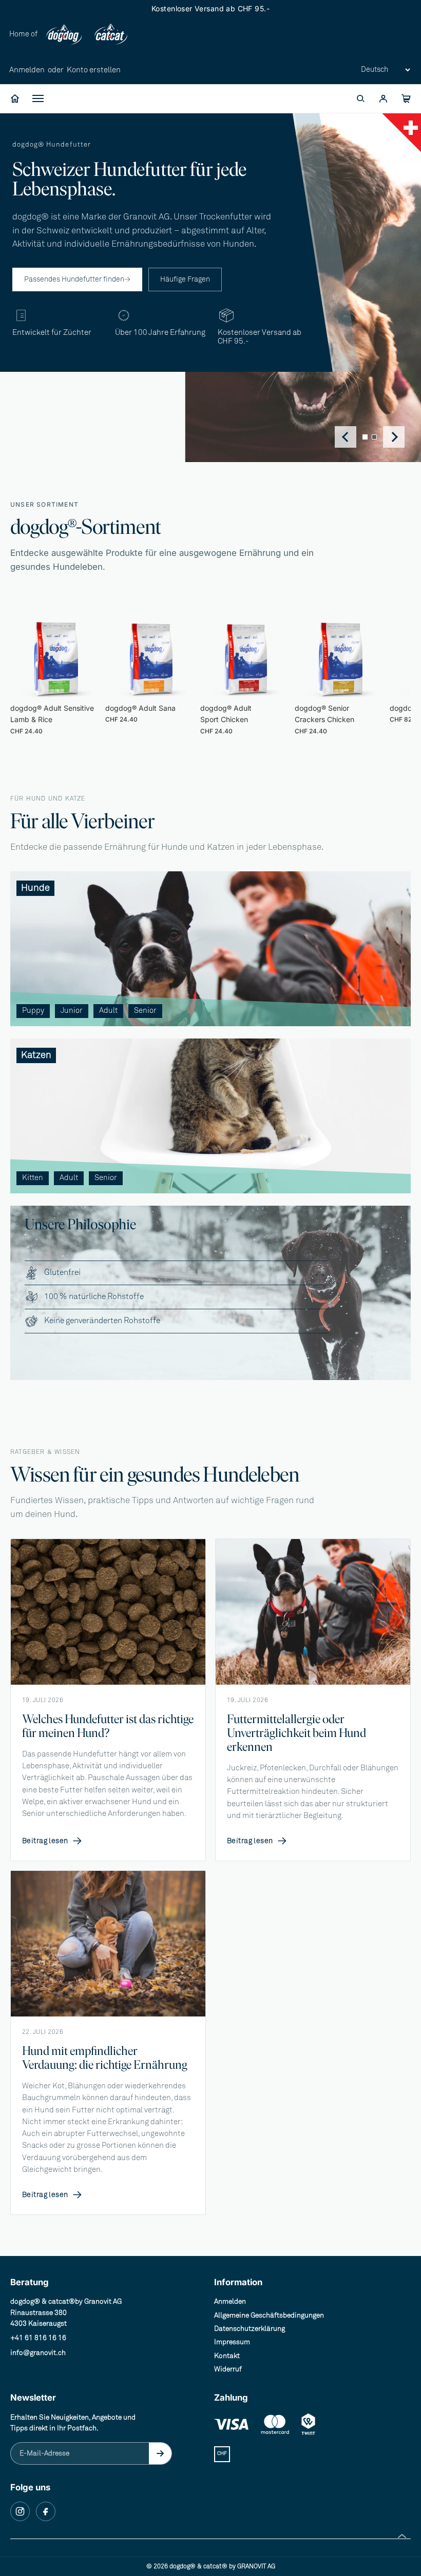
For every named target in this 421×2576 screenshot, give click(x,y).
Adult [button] (108, 1011)
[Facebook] (46, 2511)
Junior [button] (72, 1011)
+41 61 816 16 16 (38, 2338)
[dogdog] (64, 35)
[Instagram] (20, 2511)
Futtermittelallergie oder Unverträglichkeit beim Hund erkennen (296, 1733)
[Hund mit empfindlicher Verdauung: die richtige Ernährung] (108, 1944)
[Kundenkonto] (383, 98)
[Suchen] (360, 98)
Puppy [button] (33, 1011)
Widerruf (228, 2369)
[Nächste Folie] (379, 671)
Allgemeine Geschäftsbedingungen (269, 2315)
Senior (38, 214)
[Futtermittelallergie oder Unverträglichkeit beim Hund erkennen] (313, 1612)
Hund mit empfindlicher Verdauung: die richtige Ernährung (105, 2058)
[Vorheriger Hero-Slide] (346, 437)
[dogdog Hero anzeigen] (365, 437)
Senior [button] (145, 1011)
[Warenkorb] (406, 98)
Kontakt (227, 2356)
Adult (36, 194)
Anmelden (27, 70)
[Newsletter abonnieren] (160, 2453)
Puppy (37, 155)
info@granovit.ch (38, 2353)
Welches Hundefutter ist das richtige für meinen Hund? (108, 1726)
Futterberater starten (62, 233)
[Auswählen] (86, 683)
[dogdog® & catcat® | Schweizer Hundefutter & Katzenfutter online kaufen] (15, 98)
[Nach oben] (402, 2536)
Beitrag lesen (52, 1841)
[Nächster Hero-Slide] (394, 437)
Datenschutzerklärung (250, 2329)
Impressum (232, 2342)
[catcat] (110, 35)
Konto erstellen (94, 70)
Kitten (37, 281)
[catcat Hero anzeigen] (374, 437)
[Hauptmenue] (38, 98)
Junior (37, 175)
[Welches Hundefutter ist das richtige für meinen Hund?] (108, 1612)
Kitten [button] (33, 1178)
